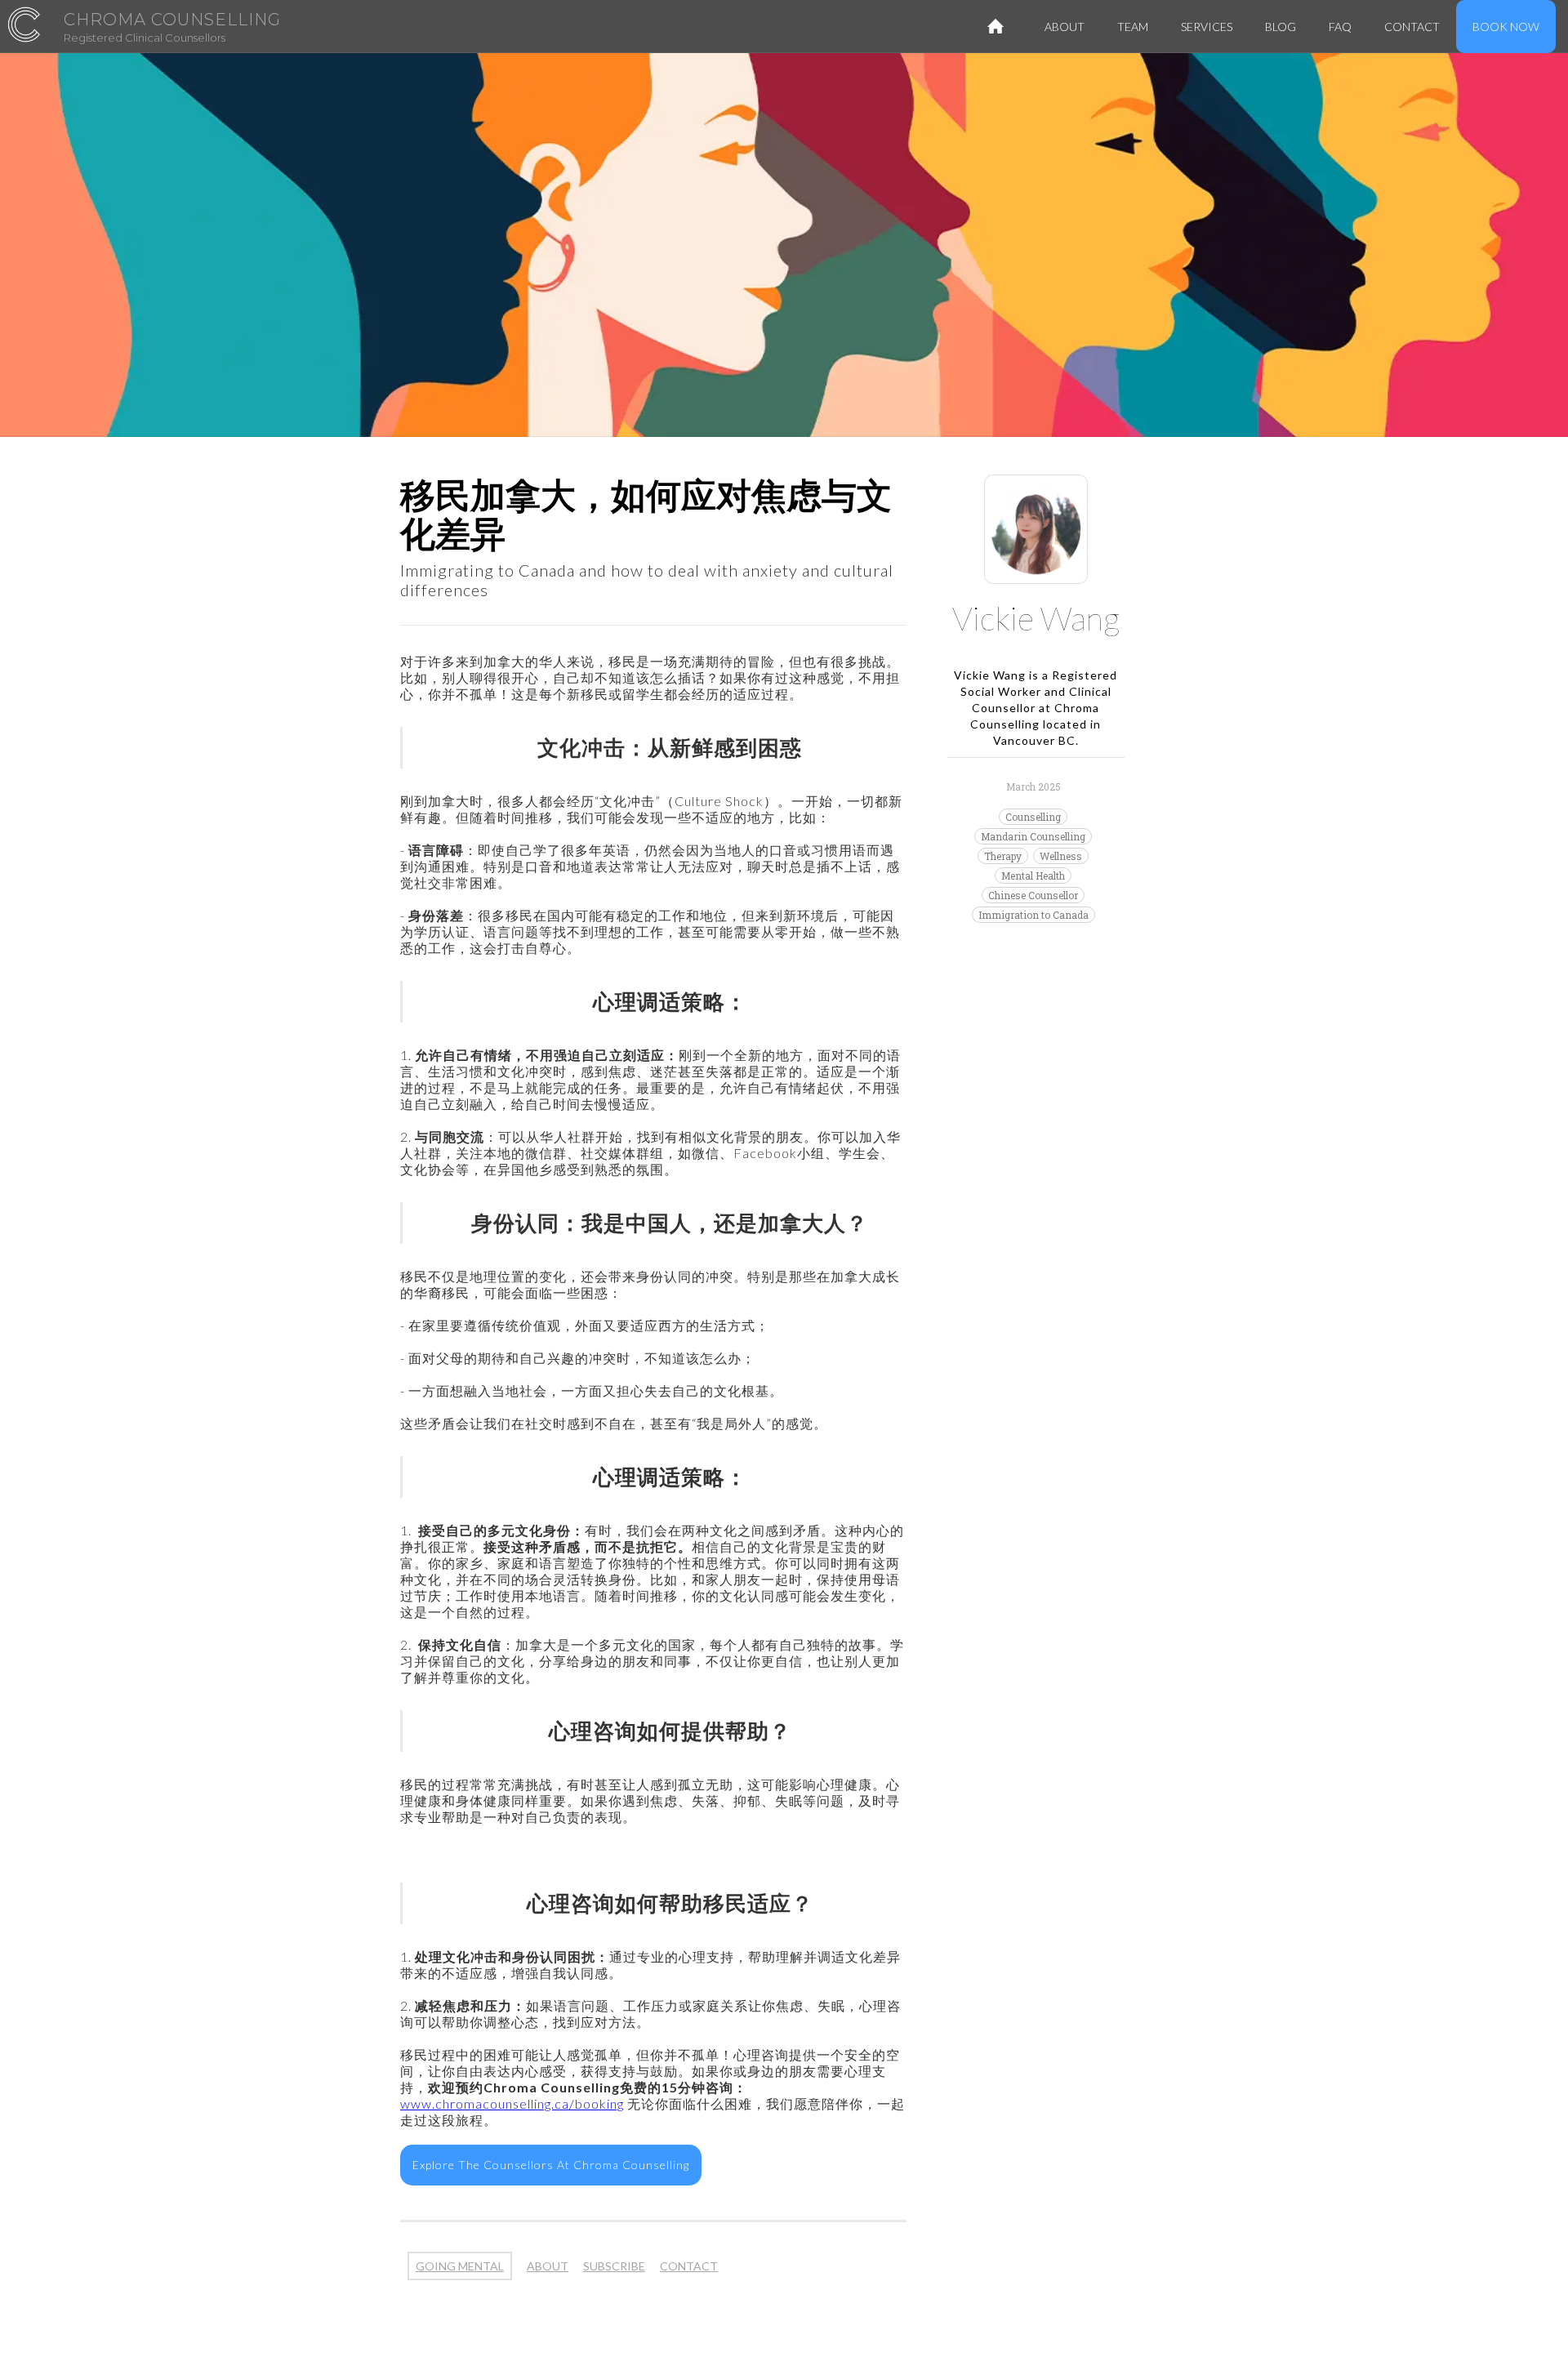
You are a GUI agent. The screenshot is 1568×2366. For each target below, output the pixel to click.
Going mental (460, 2266)
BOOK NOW (1506, 27)
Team (1133, 27)
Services (1207, 27)
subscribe (614, 2266)
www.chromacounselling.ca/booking (512, 2103)
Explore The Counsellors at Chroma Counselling (551, 2165)
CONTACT (1412, 27)
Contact (689, 2266)
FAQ (1340, 27)
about (548, 2266)
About (1065, 27)
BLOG (1281, 27)
